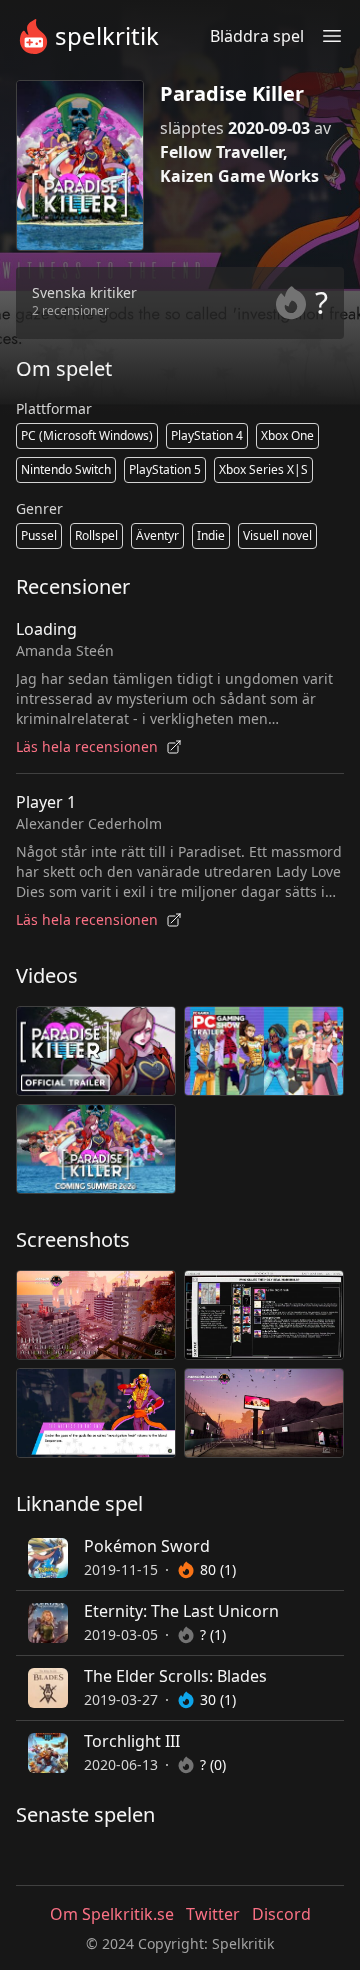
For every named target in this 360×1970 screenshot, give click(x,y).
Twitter (213, 1914)
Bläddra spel (257, 36)
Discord (281, 1914)
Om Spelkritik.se (112, 1914)
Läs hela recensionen (87, 746)
